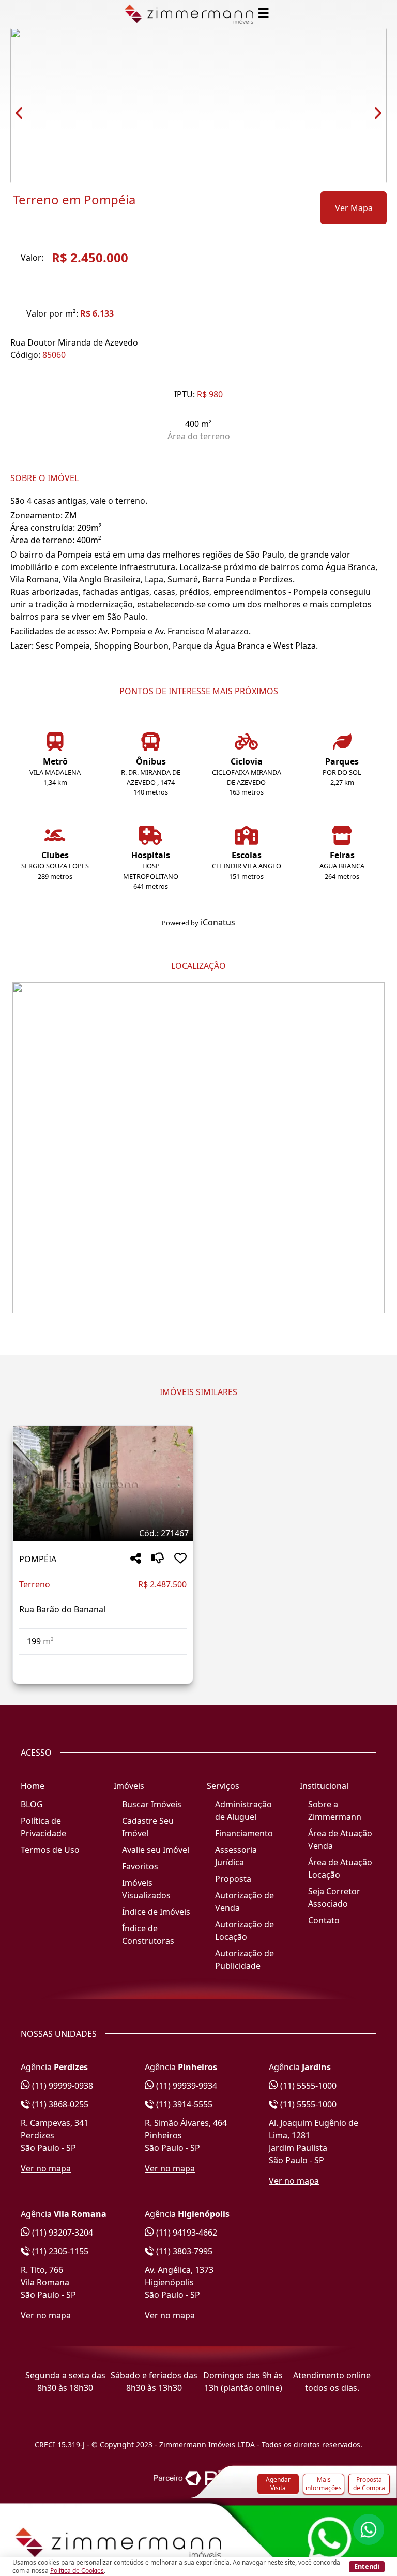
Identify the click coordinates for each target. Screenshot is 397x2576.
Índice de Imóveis (156, 1912)
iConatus (218, 922)
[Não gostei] (158, 1559)
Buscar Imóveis (152, 1804)
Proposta (233, 1879)
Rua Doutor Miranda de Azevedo (74, 342)
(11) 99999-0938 (62, 2086)
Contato (324, 1920)
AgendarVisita (278, 2484)
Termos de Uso (50, 1850)
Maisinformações (324, 2484)
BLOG (32, 1804)
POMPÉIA (38, 1559)
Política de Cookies (77, 2571)
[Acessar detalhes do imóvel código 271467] (103, 1661)
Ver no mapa (46, 2168)
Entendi (367, 2566)
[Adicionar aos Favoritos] (180, 1559)
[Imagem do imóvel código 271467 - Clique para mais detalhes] (103, 1484)
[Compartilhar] (136, 1559)
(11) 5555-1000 (307, 2086)
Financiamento (244, 1833)
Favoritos (140, 1866)
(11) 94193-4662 (186, 2233)
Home (33, 1786)
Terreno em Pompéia (74, 200)
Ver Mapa (354, 208)
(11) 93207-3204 (62, 2233)
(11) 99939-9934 (186, 2086)
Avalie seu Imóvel (156, 1850)
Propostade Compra (369, 2484)
